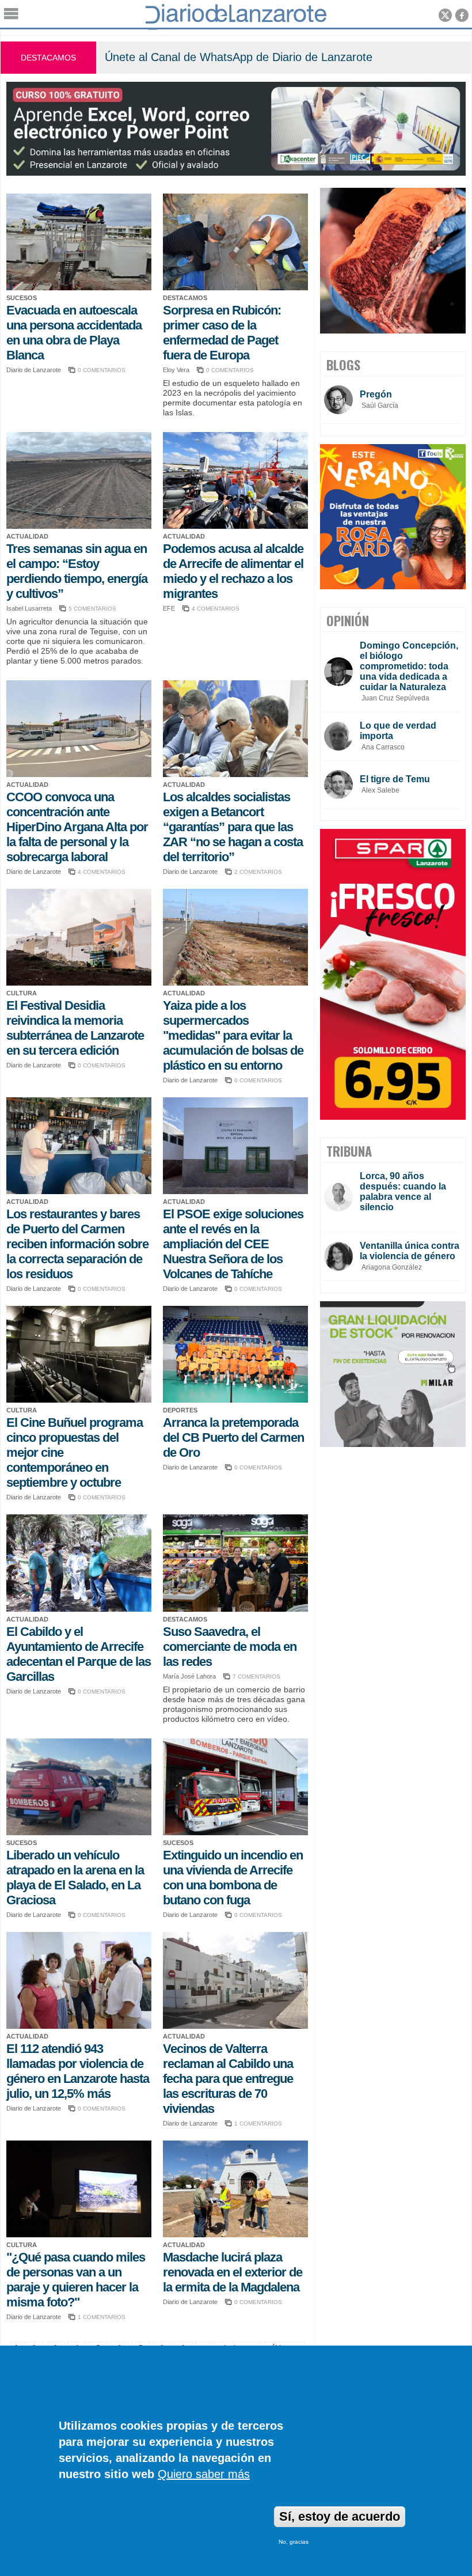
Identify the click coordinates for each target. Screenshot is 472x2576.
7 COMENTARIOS (256, 1677)
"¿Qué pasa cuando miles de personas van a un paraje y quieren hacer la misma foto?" (76, 2280)
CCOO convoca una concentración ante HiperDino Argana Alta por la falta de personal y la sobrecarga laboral (77, 827)
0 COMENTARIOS (102, 370)
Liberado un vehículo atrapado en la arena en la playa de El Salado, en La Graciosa (75, 1878)
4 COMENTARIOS (216, 609)
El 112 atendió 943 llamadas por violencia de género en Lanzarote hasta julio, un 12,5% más (78, 2071)
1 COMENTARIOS (258, 2124)
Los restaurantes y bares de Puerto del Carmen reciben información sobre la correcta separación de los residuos (77, 1244)
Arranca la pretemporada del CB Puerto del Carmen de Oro (233, 1437)
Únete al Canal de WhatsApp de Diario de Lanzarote (239, 57)
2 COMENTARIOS (258, 872)
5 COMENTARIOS (92, 609)
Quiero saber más (204, 2474)
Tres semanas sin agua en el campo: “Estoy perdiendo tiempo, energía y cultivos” (77, 571)
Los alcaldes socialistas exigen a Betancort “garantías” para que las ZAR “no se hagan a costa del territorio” (233, 827)
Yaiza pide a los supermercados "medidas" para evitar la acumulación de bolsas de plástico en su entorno (233, 1035)
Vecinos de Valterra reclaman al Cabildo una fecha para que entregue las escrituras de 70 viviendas (228, 2079)
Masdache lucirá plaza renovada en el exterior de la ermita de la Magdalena (233, 2272)
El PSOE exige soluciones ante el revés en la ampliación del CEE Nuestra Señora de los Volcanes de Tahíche (233, 1244)
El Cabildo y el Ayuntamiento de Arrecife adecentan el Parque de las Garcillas (79, 1654)
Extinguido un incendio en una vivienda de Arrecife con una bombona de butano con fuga (233, 1878)
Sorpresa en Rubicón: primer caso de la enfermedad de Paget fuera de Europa (222, 333)
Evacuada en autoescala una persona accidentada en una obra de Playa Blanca (74, 333)
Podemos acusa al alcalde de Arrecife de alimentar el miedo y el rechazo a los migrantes (233, 571)
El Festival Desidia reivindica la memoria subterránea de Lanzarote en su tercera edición (75, 1028)
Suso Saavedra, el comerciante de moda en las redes (230, 1647)
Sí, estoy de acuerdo (340, 2516)
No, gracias (294, 2542)
